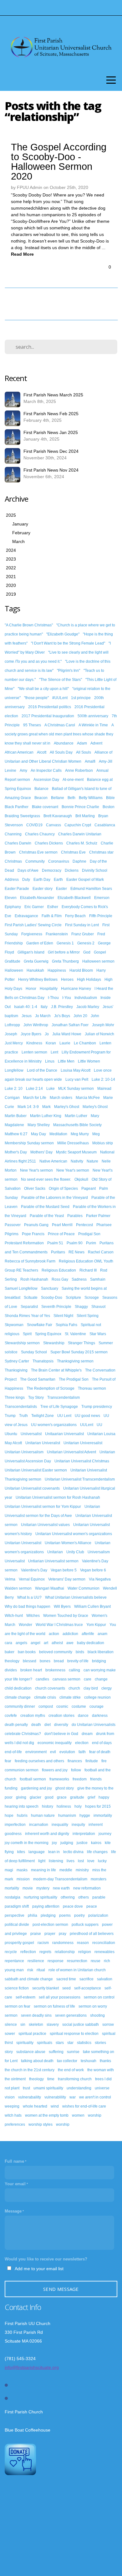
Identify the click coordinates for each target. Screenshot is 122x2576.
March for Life (35, 1098)
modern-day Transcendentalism (60, 1879)
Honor (31, 989)
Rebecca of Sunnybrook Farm (30, 1261)
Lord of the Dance (42, 1070)
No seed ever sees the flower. (46, 1179)
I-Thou (53, 998)
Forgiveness (32, 934)
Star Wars (98, 1334)
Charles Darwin (18, 843)
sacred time (66, 1979)
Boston (109, 807)
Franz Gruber (83, 934)
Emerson (102, 898)
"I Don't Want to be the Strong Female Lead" (68, 643)
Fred (101, 934)
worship (63, 2124)
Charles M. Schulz (82, 843)
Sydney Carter (17, 1361)
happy (104, 1797)
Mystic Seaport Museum (76, 1152)
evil (53, 1752)
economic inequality (55, 1743)
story (9, 2052)
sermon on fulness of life (54, 2006)
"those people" (36, 698)
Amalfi (90, 761)
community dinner (20, 1706)
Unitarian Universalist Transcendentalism (80, 1479)
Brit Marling (85, 816)
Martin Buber (16, 1116)
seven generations (71, 2015)
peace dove (73, 1906)
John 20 (80, 1016)
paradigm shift (17, 1906)
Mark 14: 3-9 (28, 1107)
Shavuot (98, 1307)
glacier (36, 1797)
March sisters (61, 1098)
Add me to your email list (39, 2269)
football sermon (33, 1779)
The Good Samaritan (38, 1379)
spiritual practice (32, 2034)
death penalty (16, 1725)
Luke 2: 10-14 (103, 1079)
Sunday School (34, 1352)
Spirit (27, 1334)
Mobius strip (103, 1143)
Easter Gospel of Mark (85, 880)
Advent (96, 743)
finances (75, 1761)
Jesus (27, 1016)
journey (105, 1834)
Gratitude (13, 961)
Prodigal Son (89, 1234)
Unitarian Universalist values (45, 1525)
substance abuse (31, 2052)
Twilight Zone (43, 1416)
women (78, 2115)
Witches (33, 1616)
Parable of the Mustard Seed (45, 1207)
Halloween (14, 970)
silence (11, 2025)
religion (85, 1952)
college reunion (97, 1697)
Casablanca (105, 825)
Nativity (77, 1161)
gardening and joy (36, 1788)
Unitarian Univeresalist (83, 1443)
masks (22, 1870)
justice (82, 1843)
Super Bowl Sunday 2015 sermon (79, 1352)
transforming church (75, 2079)
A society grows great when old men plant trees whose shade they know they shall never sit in (59, 734)
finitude (92, 1761)
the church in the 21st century (30, 2070)
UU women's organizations (54, 1425)
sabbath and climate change (29, 1979)
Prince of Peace (61, 1234)
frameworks (59, 1779)
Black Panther (17, 807)
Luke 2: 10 (14, 1089)
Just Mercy (14, 1043)
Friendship (14, 943)
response (56, 1961)
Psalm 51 (55, 1243)
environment (36, 1752)
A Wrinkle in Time (93, 725)
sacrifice (86, 1979)
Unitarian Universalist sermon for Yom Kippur (43, 1507)
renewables (104, 1952)
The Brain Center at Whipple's (56, 1370)
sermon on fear (18, 2006)
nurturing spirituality (41, 1897)
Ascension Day (46, 780)
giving (21, 1797)
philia (33, 1915)
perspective (15, 1915)
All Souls (84, 752)
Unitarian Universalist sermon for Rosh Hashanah (58, 1497)
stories (100, 2043)
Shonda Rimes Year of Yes (27, 1316)
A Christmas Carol (60, 725)
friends (96, 1779)
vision (10, 2097)
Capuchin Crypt (78, 825)
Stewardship (54, 1343)
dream (87, 1734)
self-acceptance (88, 1988)
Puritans (58, 1252)
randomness (63, 1943)
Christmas (13, 861)
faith (82, 1752)
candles (42, 1679)
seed (66, 1988)
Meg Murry (80, 1134)
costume (79, 1706)
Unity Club (75, 1552)
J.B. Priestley (62, 1007)
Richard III (88, 1270)
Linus (50, 1061)
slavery (53, 2025)
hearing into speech (22, 1806)
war (73, 2097)
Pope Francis (33, 1234)
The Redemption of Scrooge (51, 1388)
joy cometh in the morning (27, 1843)
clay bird (91, 1688)
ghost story (65, 1788)
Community (35, 861)
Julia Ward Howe (67, 1034)
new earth (61, 1888)
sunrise (73, 2052)
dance (83, 1716)
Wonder (25, 1625)
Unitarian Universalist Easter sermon (36, 1470)
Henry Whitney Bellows (38, 980)
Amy (23, 771)
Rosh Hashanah (34, 1279)
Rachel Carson (101, 1252)
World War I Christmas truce (59, 1625)
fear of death (100, 1752)
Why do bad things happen (28, 1607)
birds (80, 1652)
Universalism (99, 1552)
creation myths (33, 1716)
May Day (38, 1134)
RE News (76, 1252)
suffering (56, 2052)
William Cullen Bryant (92, 1607)
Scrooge (92, 1298)
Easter (61, 889)
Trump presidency (97, 1407)
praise (36, 1934)
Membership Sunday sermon (29, 1143)
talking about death (37, 2061)
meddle (66, 1870)
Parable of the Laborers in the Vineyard (55, 1198)
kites (21, 1852)
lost (81, 1861)
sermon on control (99, 1997)
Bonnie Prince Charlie (80, 807)
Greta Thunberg (65, 961)
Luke (51, 1089)
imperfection (15, 1825)
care (88, 1679)
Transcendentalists (21, 1407)
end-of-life (13, 1752)
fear (8, 1761)
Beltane (58, 798)
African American (19, 752)
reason (83, 1943)
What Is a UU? (29, 1597)
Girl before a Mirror (64, 952)
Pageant (89, 1189)
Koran (51, 1043)
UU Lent (64, 1416)
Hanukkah (35, 970)
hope (9, 1816)
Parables (75, 1216)
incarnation (39, 1825)
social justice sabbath (81, 2025)
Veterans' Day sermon (67, 1579)
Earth (58, 880)
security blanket (46, 1988)
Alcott (42, 752)
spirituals (45, 2043)
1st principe (81, 698)
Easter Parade (17, 889)
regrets (45, 1952)
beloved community (56, 1652)
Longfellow (14, 1070)
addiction (70, 1634)
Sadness (79, 1279)
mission (23, 1879)
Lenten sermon (34, 1052)
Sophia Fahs (66, 1325)
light (42, 1861)
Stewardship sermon (22, 1343)
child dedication (18, 1688)
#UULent (60, 698)
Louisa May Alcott (76, 1070)
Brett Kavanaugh (58, 816)
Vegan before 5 (64, 1570)
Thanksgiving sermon (75, 1361)
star (70, 2043)
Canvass (53, 825)
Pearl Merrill (62, 1225)
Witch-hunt (14, 1616)
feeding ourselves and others (39, 1761)
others (84, 1897)
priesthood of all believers (92, 1934)
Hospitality (49, 989)
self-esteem (25, 1997)
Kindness (34, 1043)
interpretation (84, 1834)
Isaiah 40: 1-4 (26, 1007)
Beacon (41, 798)
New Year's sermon (36, 1170)
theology (36, 2079)
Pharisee (104, 1225)
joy (54, 1843)
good (49, 1797)
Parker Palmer (98, 1216)
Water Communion (84, 1588)
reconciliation (104, 1943)
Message (13, 2211)
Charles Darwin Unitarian (80, 834)
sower (10, 2034)
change (101, 1679)
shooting (97, 2015)
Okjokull (81, 1179)
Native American (53, 1161)
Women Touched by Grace (66, 1616)
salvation (105, 1979)
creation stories (61, 1716)
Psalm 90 (75, 1243)
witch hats (13, 2115)
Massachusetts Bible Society (77, 1125)
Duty (26, 880)
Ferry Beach (75, 916)
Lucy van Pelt (77, 1079)
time (51, 2079)
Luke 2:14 (34, 1089)
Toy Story (36, 1398)
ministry (82, 1870)
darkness (100, 1716)
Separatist (29, 1307)
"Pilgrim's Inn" (69, 671)
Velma (10, 1579)
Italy (44, 1007)
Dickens (72, 870)
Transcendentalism (64, 1398)
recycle (11, 1952)
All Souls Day (61, 752)
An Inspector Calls (46, 771)
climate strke (70, 1697)
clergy (107, 1688)
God (87, 952)
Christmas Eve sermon (38, 852)
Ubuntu (11, 1434)
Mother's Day (16, 1152)
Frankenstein (57, 934)
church (74, 1688)
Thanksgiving (16, 1370)
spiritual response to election (74, 2034)
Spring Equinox (48, 1334)
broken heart (31, 1670)
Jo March (43, 1016)
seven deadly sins (36, 2015)
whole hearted (35, 2106)
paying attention (46, 1906)
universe (102, 2088)
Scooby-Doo (52, 1298)
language (37, 1852)
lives (71, 1861)
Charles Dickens (49, 843)
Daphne (79, 861)
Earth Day (42, 880)
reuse (96, 1961)
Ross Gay (60, 1279)
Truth (23, 1416)
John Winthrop (36, 1025)
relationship (65, 1952)
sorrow (108, 2025)
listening (56, 1861)
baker (10, 1652)
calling (74, 1670)
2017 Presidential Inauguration (48, 716)
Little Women (89, 1061)
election (82, 1743)
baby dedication (91, 1643)
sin (23, 2025)
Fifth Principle (101, 916)
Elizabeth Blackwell (74, 898)
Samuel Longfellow (21, 1288)
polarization (98, 1915)
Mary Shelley (39, 1125)
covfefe (11, 1716)
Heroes (67, 980)
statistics (84, 2043)
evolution (67, 1752)
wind (55, 2106)
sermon (11, 2015)
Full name (14, 2161)
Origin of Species (63, 1189)
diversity (61, 1725)
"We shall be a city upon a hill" (43, 689)
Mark (46, 1107)
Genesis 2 (86, 943)
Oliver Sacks (35, 1189)
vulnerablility (55, 2097)
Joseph (11, 1034)
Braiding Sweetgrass (22, 816)
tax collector (67, 2061)
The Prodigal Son (74, 1379)
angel (36, 1643)
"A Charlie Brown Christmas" (29, 625)
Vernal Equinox (32, 1579)
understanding (79, 2088)
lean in (54, 1852)
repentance (14, 1961)
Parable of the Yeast (47, 1216)
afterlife (88, 1634)
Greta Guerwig (36, 961)
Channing (13, 834)
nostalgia (13, 1897)
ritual (41, 1970)
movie (28, 1888)
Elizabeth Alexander (37, 898)
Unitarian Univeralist (43, 1443)
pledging (48, 1915)
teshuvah (89, 2061)
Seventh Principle (56, 1307)
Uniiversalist (31, 1434)
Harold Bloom (81, 970)
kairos (96, 1843)
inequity (78, 1825)
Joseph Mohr (103, 1025)
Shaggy (81, 1307)
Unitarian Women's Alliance (68, 1543)
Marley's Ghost (67, 1107)
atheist (57, 1643)
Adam (82, 743)
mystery (43, 1888)
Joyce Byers (31, 1034)
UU (99, 1425)
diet (48, 1725)
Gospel (100, 952)
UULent (87, 1425)
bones (45, 1661)
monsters (99, 1879)
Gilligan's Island (31, 952)
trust (26, 2088)
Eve (8, 916)
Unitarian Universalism (24, 1452)
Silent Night (63, 1316)
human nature (43, 1816)
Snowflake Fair (40, 1325)
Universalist (15, 1561)
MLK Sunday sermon (76, 1089)
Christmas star (101, 852)
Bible (110, 798)
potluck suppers (85, 1925)
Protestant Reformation (24, 1243)
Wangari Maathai (50, 1588)
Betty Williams (91, 798)
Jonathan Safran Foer (70, 1025)
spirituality (25, 2043)
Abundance (64, 743)
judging (67, 1843)
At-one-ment (73, 780)
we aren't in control (95, 2097)
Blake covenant (45, 807)
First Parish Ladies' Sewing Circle (33, 925)
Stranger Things (81, 1343)
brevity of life (78, 1661)
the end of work (71, 2070)
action (54, 1634)
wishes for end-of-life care (84, 2106)
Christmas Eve (73, 852)
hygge (85, 1816)
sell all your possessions (60, 1997)
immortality (103, 1816)
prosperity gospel (19, 1943)
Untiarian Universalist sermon (53, 1561)
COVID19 (34, 825)
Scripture (73, 1298)
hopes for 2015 (98, 1806)
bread (59, 1661)
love (91, 1861)
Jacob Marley (88, 1007)
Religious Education (59, 1270)
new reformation (87, 1888)
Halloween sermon (98, 961)
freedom (80, 1779)
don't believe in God (61, 1734)
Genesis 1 (65, 943)
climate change (18, 1697)
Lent (54, 1052)
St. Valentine (75, 1334)
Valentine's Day (34, 1570)
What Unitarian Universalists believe (76, 1597)
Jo (47, 1034)
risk (30, 1970)
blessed (30, 1661)
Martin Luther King (46, 1116)
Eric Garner (34, 907)
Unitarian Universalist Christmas (82, 1461)
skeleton (36, 2025)
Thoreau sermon (92, 1388)
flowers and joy (55, 1770)
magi (9, 1870)
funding (11, 1788)
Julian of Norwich (99, 1034)
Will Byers (62, 1607)
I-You (67, 998)
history (48, 1806)
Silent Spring (88, 1316)
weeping (12, 2106)
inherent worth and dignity (47, 1834)
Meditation (58, 1134)
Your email (15, 2184)
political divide (17, 1925)
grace (62, 1797)
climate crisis (45, 1697)
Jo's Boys (62, 1016)
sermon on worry (93, 2006)
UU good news (87, 1416)
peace (92, 1906)
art (46, 1643)
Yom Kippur (96, 1625)
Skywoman (14, 1325)
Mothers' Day (41, 1152)
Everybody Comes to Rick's (85, 907)
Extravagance (26, 916)
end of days (102, 1743)
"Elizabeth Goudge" (63, 634)
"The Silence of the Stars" (61, 680)
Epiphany (13, 907)
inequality (60, 1825)
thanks (105, 2061)
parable (99, 1897)
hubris (22, 1816)
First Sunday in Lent (82, 925)
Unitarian (55, 1552)
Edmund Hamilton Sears (91, 889)
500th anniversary (93, 716)
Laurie (65, 1043)
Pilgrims (12, 1234)
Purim (91, 1243)
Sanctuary (50, 1288)
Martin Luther (76, 1116)
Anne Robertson (79, 771)
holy (78, 1806)
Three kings (15, 1398)
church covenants (50, 1688)
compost (46, 1706)
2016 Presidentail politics (50, 707)
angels (21, 1643)
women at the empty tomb (47, 2115)
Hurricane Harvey (76, 989)
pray (63, 1934)
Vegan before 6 (93, 1570)
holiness (64, 1806)
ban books (27, 1652)
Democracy (52, 870)
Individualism (86, 998)
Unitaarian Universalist (64, 1434)
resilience (36, 1961)
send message (61, 2289)
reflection (28, 1952)
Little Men (66, 1061)
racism (43, 1943)
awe (70, 1643)
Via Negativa (100, 1579)
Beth (71, 798)
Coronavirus (59, 861)
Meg (96, 1134)
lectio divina (73, 1852)
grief (91, 1797)
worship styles (41, 2124)
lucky (102, 1861)
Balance (41, 789)
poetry (79, 1915)
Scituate (31, 1298)
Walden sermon (18, 1588)
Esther (53, 907)
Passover (13, 1225)
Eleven (11, 898)
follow (76, 1770)
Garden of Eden (40, 943)
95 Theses (32, 725)
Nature (92, 1161)
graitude (77, 1797)
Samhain (98, 1279)
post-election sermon (50, 1925)
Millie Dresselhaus (73, 1143)
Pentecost (84, 1225)
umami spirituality (48, 2088)
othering (68, 1897)
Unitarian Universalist (23, 1543)
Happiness (57, 970)
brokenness (55, 1670)
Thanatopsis (43, 1361)
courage (97, 1706)
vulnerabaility (30, 2097)
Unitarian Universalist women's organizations (74, 1534)
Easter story (43, 889)
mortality (12, 1888)
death (36, 1725)
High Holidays (89, 980)
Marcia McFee (88, 1098)
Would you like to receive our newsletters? (46, 2259)
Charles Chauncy (40, 834)
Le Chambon (85, 1043)
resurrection (77, 1961)
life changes (97, 1852)
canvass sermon (66, 1679)
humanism (67, 1816)
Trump (10, 1416)
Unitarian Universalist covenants (32, 1488)
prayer (50, 1934)
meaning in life (43, 1870)
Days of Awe (28, 870)
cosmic (62, 1706)
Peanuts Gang (36, 1225)
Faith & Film (52, 916)
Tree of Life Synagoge (59, 1407)
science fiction (17, 1988)
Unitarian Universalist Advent (71, 1452)
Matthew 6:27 (16, 1134)
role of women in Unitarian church (77, 1970)
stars (60, 2043)
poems (65, 1915)
